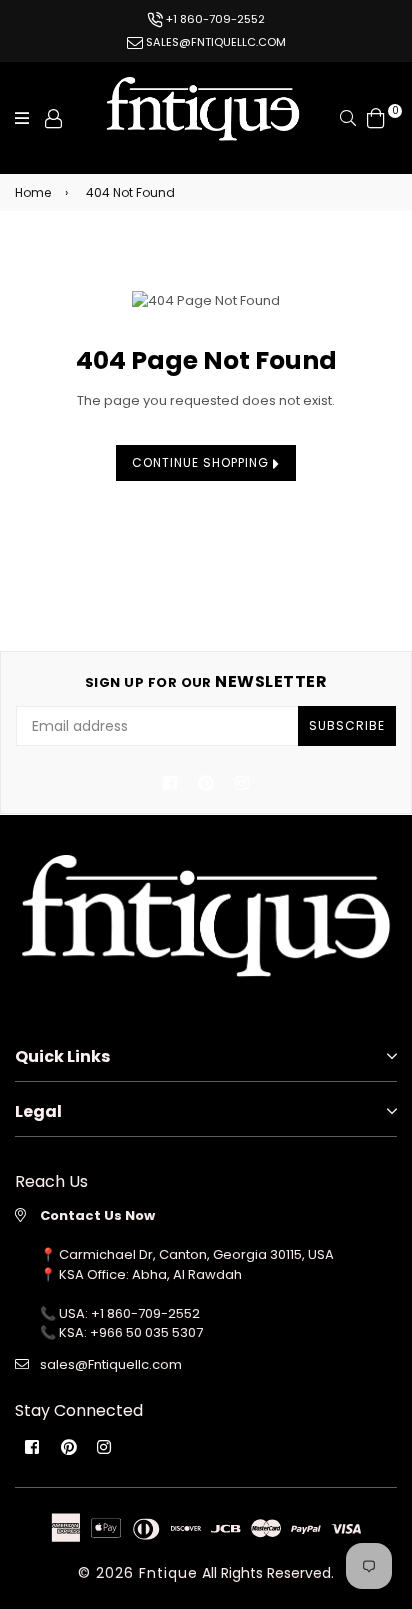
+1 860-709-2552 (214, 19)
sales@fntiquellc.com (214, 42)
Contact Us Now (97, 1215)
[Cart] (376, 117)
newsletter (206, 681)
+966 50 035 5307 (146, 1332)
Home (33, 192)
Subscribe (347, 725)
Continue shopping (202, 462)
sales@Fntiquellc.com (111, 1364)
